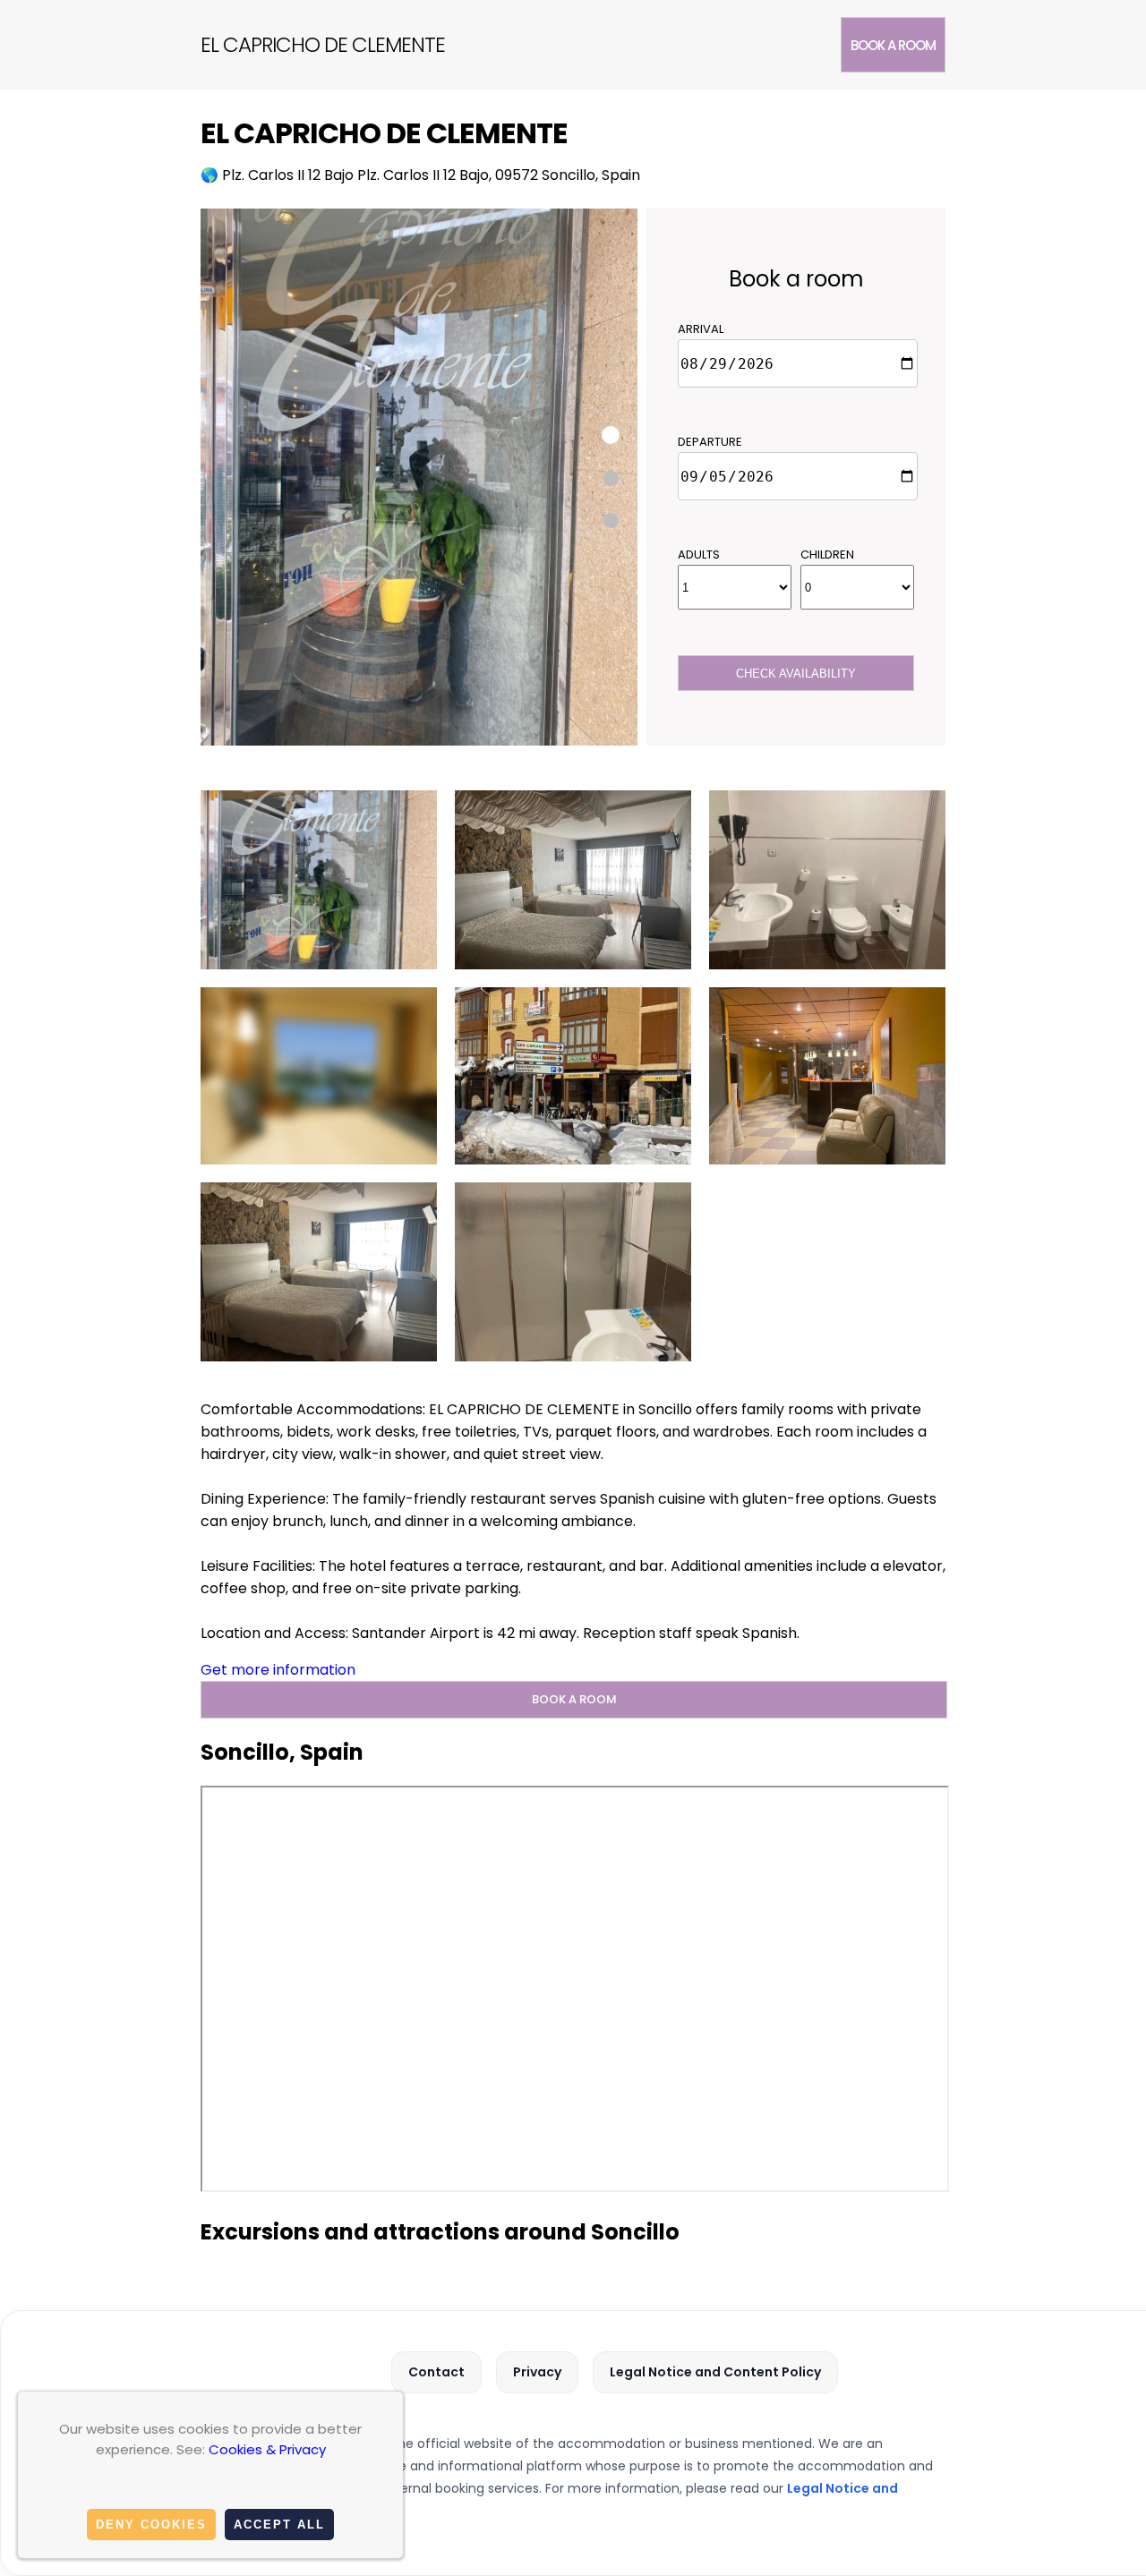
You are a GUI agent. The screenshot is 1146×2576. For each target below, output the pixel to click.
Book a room (893, 45)
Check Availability (796, 674)
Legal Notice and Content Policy (715, 2372)
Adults (699, 554)
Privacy (537, 2372)
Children (827, 554)
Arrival (701, 329)
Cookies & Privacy (267, 2449)
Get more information (278, 1670)
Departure (710, 442)
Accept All (279, 2525)
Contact (436, 2372)
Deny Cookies (151, 2525)
